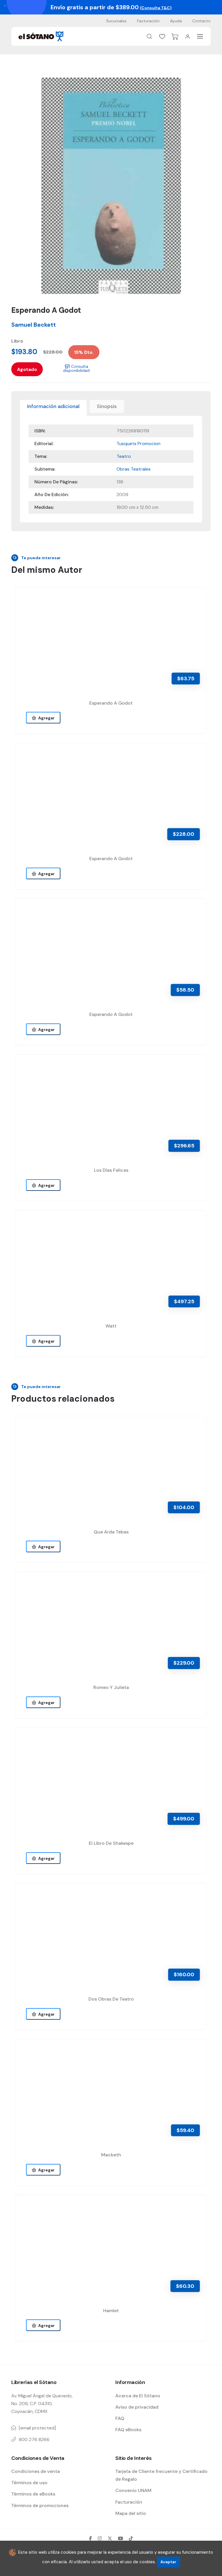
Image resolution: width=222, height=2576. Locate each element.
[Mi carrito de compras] (175, 36)
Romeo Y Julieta (111, 1687)
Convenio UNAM (133, 2490)
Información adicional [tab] (53, 406)
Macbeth (111, 2155)
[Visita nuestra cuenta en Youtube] (121, 2538)
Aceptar (168, 2562)
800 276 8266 (34, 2439)
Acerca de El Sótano (138, 2396)
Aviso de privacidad (137, 2407)
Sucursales (116, 21)
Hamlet (111, 2311)
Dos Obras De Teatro (111, 1999)
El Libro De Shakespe (111, 1843)
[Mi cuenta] (188, 36)
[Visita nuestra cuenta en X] (110, 2538)
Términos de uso (29, 2483)
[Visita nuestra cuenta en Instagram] (100, 2538)
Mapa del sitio (131, 2513)
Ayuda (176, 21)
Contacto (201, 21)
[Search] (149, 36)
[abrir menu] (200, 36)
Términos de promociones (40, 2505)
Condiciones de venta (36, 2471)
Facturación (148, 21)
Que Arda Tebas (111, 1532)
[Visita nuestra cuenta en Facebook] (90, 2538)
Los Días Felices (111, 1170)
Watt (111, 1326)
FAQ (120, 2418)
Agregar (46, 718)
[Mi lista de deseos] (162, 36)
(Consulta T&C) (156, 8)
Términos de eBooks (33, 2494)
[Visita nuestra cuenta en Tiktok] (131, 2538)
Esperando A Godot (111, 703)
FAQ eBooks (128, 2430)
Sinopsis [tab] (107, 406)
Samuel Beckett (34, 325)
